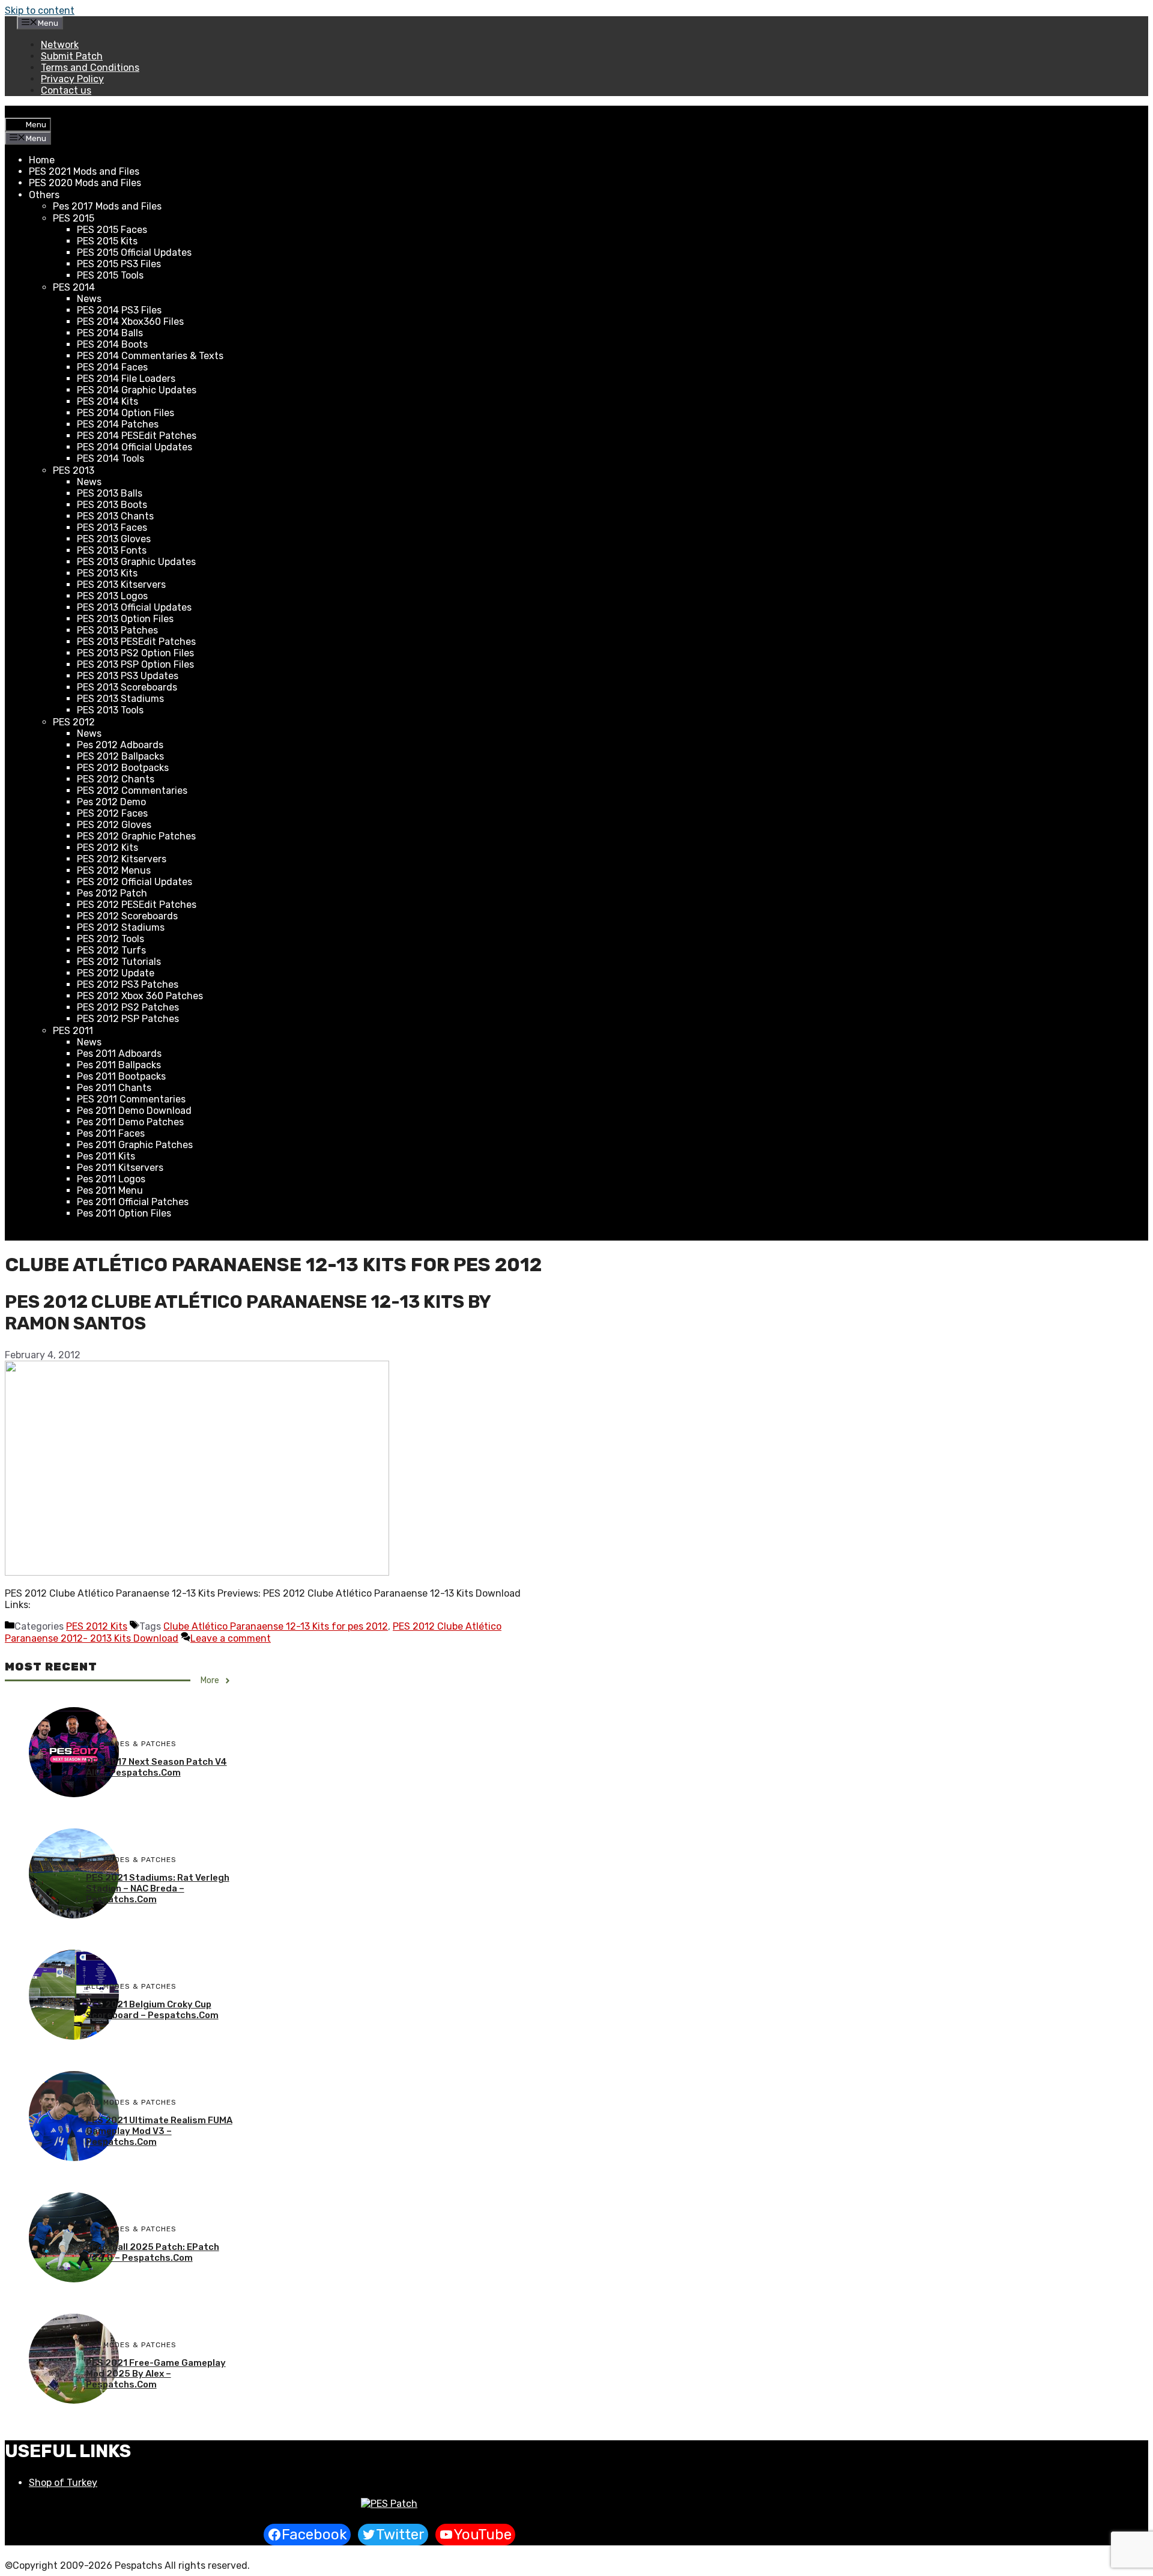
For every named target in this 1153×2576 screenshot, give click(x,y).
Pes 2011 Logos (111, 1179)
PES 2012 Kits (107, 848)
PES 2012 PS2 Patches (128, 1007)
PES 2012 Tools (110, 939)
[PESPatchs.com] (389, 2504)
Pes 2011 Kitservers (120, 1168)
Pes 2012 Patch (112, 893)
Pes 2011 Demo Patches (130, 1122)
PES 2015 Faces (112, 230)
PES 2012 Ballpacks (120, 756)
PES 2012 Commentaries (132, 791)
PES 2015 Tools (110, 275)
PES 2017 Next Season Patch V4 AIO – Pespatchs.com (156, 1767)
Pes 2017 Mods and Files (107, 206)
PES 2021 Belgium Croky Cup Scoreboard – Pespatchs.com (152, 2010)
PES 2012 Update (116, 973)
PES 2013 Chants (115, 516)
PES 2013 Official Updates (134, 607)
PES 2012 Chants (116, 779)
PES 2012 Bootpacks (123, 768)
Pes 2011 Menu (110, 1190)
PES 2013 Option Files (125, 619)
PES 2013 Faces (112, 528)
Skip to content (40, 11)
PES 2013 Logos (112, 596)
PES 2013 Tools (110, 710)
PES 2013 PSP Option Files (135, 664)
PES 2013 (74, 470)
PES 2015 (74, 218)
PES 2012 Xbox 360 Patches (140, 996)
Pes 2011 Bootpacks (121, 1076)
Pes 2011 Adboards (119, 1054)
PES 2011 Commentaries (131, 1099)
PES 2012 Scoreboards (127, 916)
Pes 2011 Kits (106, 1156)
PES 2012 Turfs (111, 950)
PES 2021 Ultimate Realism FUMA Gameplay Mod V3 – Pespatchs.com (159, 2131)
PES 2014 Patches (118, 424)
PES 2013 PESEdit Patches (136, 642)
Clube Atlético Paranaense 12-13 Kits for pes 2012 (276, 1626)
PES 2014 (74, 287)
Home (42, 160)
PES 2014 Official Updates (135, 447)
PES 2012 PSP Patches (128, 1019)
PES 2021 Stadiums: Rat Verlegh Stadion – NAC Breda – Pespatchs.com (158, 1888)
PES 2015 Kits (107, 241)
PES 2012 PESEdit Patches (137, 905)
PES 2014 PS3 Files (119, 310)
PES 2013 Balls (110, 493)
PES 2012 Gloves (114, 825)
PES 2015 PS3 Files (119, 264)
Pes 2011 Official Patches (133, 1202)
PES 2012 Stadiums (121, 927)
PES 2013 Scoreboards (127, 687)
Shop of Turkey (63, 2483)
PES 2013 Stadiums (120, 699)
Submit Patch (72, 56)
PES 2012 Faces (112, 813)
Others (44, 195)
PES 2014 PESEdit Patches (137, 436)
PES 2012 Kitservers (122, 859)
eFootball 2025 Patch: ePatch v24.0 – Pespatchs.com (153, 2252)
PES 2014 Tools (110, 458)
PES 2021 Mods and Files (84, 171)
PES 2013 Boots (112, 505)
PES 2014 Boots (112, 344)
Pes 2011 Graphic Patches (135, 1145)
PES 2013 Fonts (112, 550)
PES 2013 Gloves (114, 539)
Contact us (66, 90)
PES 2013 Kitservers (121, 585)
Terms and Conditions (90, 68)
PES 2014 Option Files (126, 413)
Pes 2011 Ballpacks (119, 1065)
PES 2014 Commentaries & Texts (150, 356)
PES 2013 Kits (107, 573)
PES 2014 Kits (107, 401)
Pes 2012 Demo (111, 802)
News (89, 299)
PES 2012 (74, 722)
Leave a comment (231, 1638)
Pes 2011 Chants (114, 1088)
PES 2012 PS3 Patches (128, 984)
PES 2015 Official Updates (134, 252)
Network (60, 45)
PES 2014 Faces (112, 367)
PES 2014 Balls (110, 333)
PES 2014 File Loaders (126, 379)
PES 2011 (73, 1031)
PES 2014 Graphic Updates (137, 390)
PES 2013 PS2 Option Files (135, 653)
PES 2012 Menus (114, 870)
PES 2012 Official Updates (135, 882)
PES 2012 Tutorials (119, 962)
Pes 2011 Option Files (124, 1213)
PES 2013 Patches (117, 630)
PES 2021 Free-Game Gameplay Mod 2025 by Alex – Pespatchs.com (156, 2374)
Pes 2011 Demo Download (134, 1111)
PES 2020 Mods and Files (85, 183)
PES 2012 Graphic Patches (136, 836)
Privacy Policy (72, 79)
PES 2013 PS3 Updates (128, 676)
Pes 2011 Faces (111, 1133)
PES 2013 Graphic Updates (136, 562)
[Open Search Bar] (14, 112)
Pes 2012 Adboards (120, 745)
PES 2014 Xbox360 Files (130, 322)
